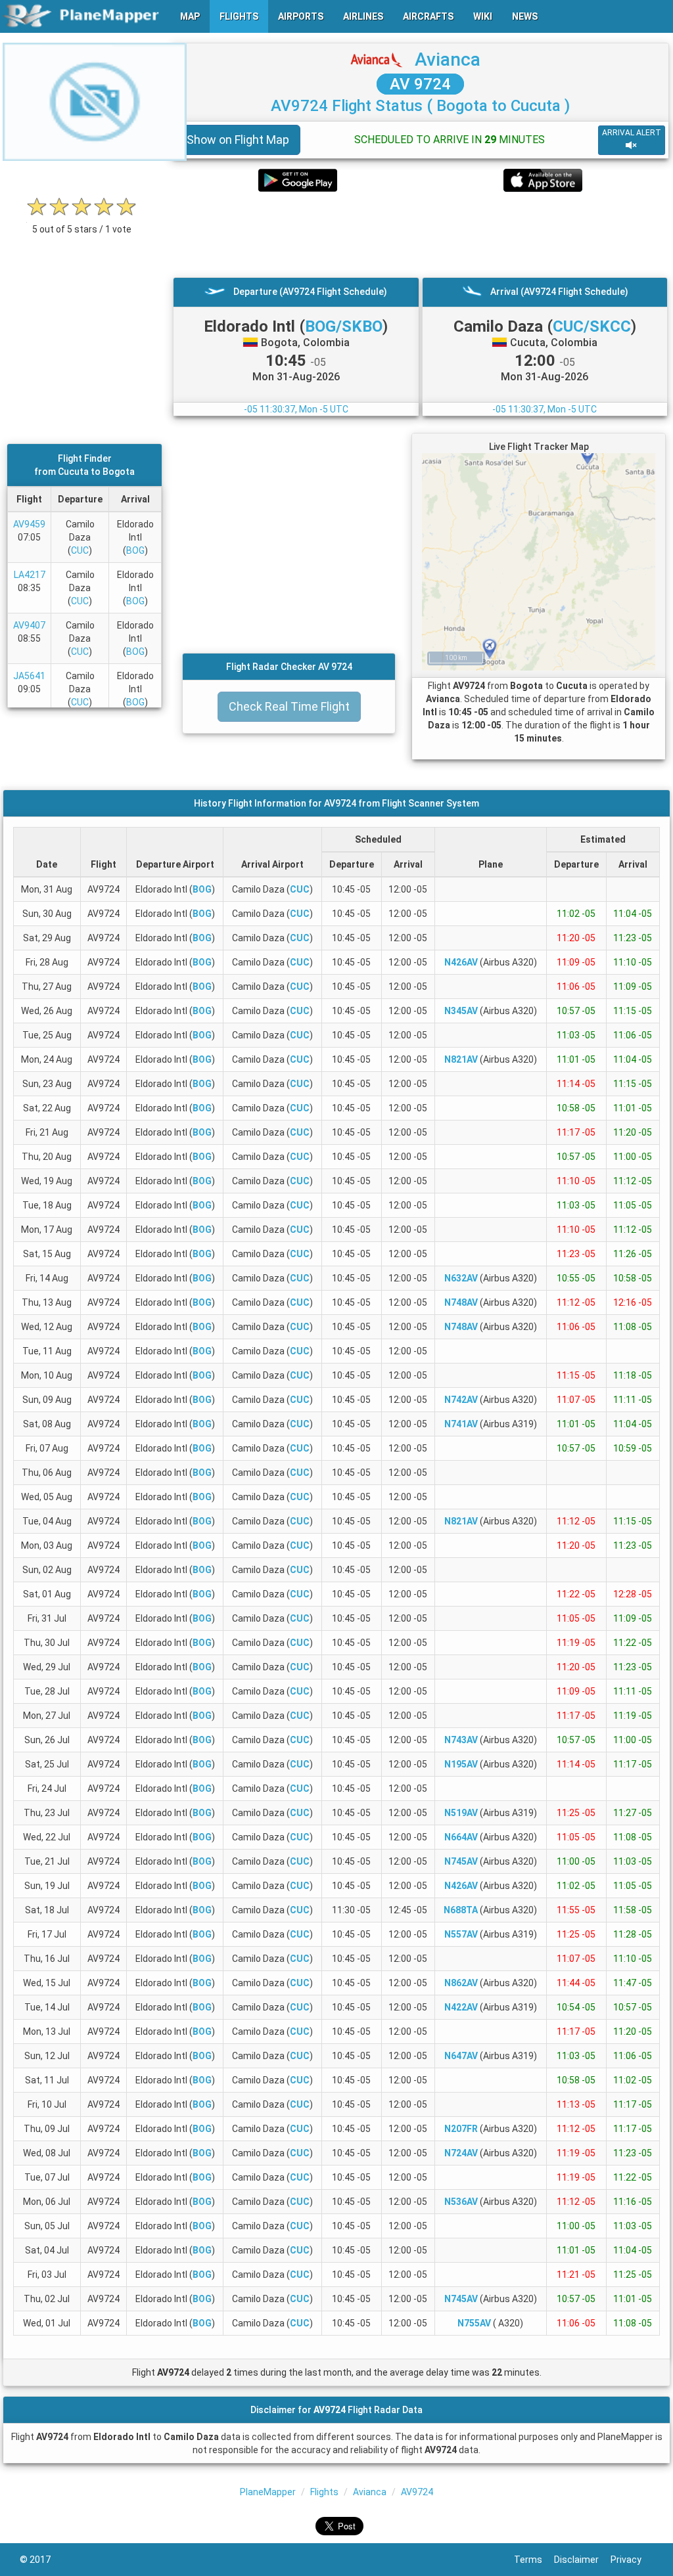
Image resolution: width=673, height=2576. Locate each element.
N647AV (461, 2056)
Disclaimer (582, 2560)
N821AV (461, 1059)
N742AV (461, 1400)
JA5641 (29, 676)
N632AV (461, 1278)
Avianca (448, 59)
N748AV (461, 1302)
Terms (534, 2560)
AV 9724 (420, 84)
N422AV (461, 2007)
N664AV (461, 1837)
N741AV (461, 1424)
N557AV (461, 1934)
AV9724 (417, 2492)
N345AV (461, 1011)
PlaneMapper (268, 2492)
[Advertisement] (420, 234)
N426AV (461, 962)
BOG (135, 550)
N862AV (461, 1983)
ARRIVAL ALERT (632, 133)
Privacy (632, 2560)
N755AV (474, 2323)
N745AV (461, 1861)
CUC (80, 550)
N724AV (461, 2153)
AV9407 (29, 625)
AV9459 (29, 524)
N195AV (461, 1764)
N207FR (461, 2129)
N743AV (461, 1740)
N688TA (461, 1910)
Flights (324, 2492)
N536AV (461, 2202)
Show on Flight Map (238, 140)
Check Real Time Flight (289, 706)
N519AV (461, 1813)
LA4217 (30, 575)
